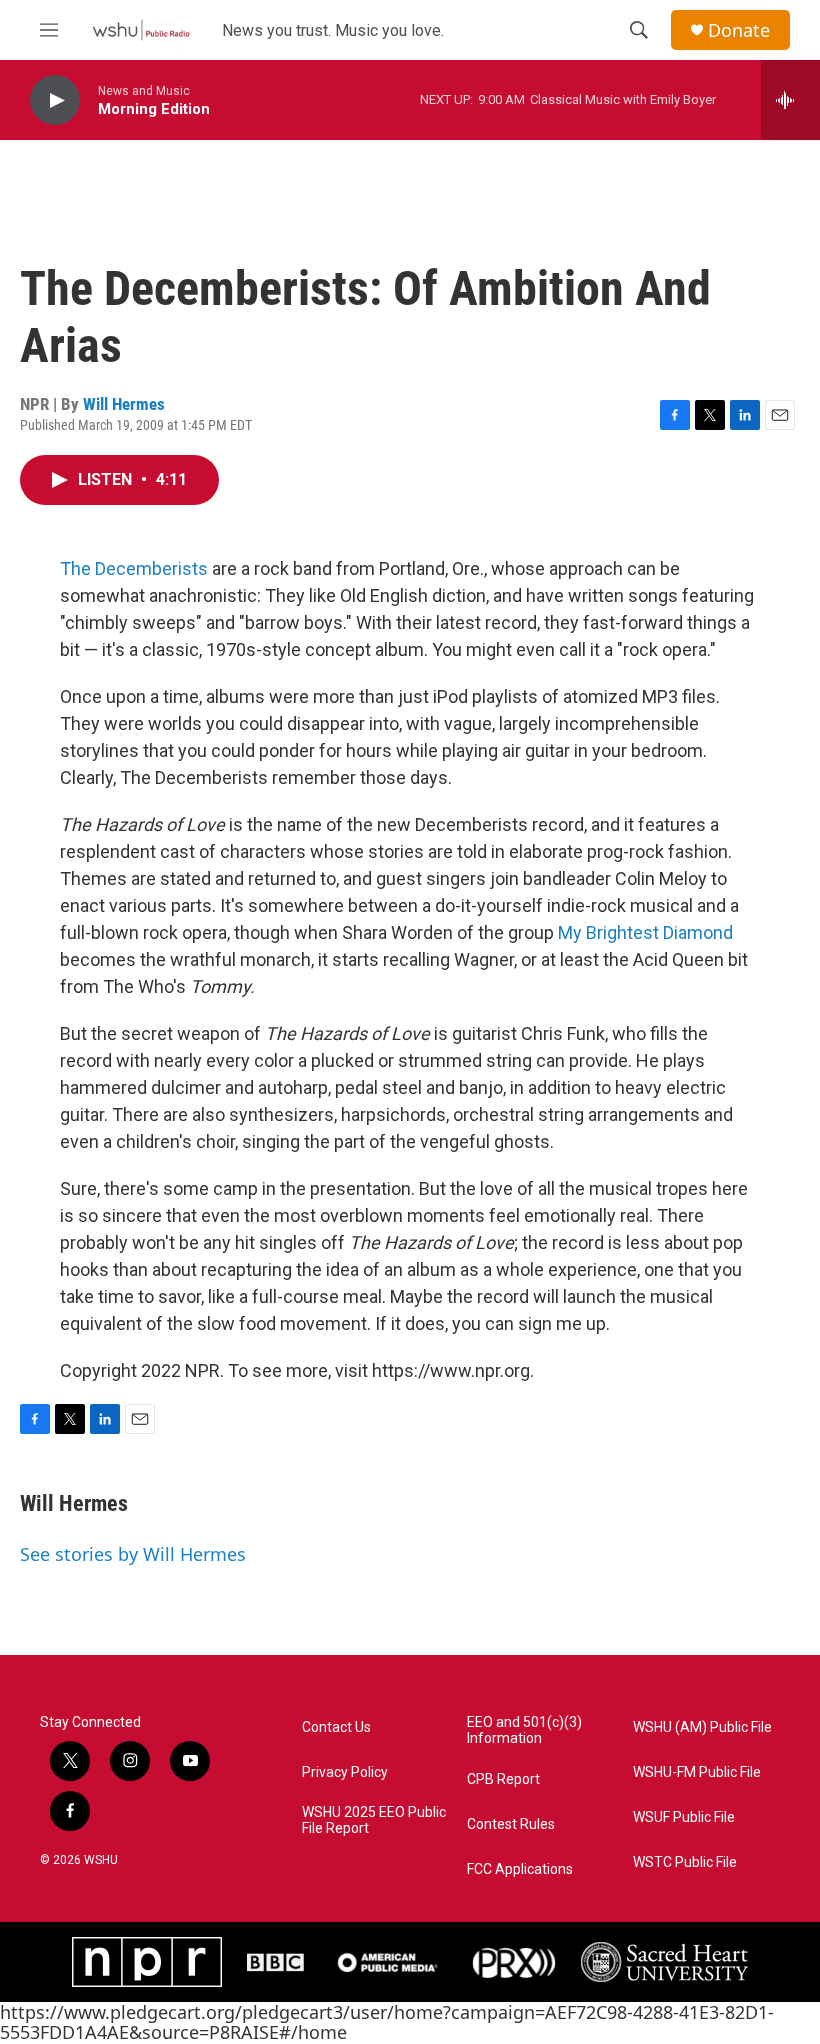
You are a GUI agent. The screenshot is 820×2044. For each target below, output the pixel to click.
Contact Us (336, 1727)
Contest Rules (511, 1824)
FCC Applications (520, 1869)
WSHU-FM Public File (697, 1772)
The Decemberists (134, 568)
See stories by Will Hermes (133, 1554)
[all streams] (790, 100)
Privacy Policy (345, 1772)
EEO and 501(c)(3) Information (524, 1730)
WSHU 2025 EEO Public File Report (374, 1820)
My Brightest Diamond (645, 932)
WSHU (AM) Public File (702, 1727)
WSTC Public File (685, 1862)
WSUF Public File (684, 1817)
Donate (739, 30)
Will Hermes (124, 404)
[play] (55, 100)
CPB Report (503, 1779)
